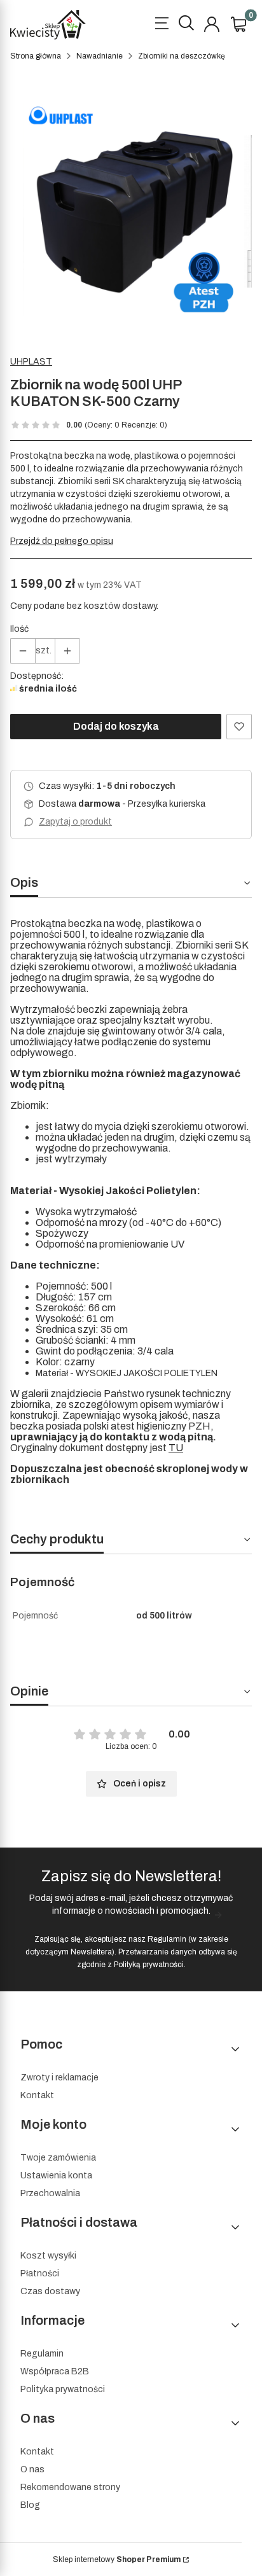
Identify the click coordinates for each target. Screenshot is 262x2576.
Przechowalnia (50, 2193)
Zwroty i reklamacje (59, 2078)
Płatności (40, 2273)
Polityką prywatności (149, 1965)
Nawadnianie (100, 56)
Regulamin (167, 1939)
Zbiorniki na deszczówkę (182, 56)
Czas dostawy (50, 2291)
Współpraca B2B (55, 2371)
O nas (32, 2469)
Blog (30, 2505)
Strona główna (36, 56)
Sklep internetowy (117, 2559)
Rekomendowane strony (70, 2487)
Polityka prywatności (63, 2389)
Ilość (19, 629)
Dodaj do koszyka (116, 726)
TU (176, 1448)
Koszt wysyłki (48, 2256)
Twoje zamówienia (58, 2158)
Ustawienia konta (56, 2176)
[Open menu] (162, 25)
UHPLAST (31, 362)
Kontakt (37, 2095)
